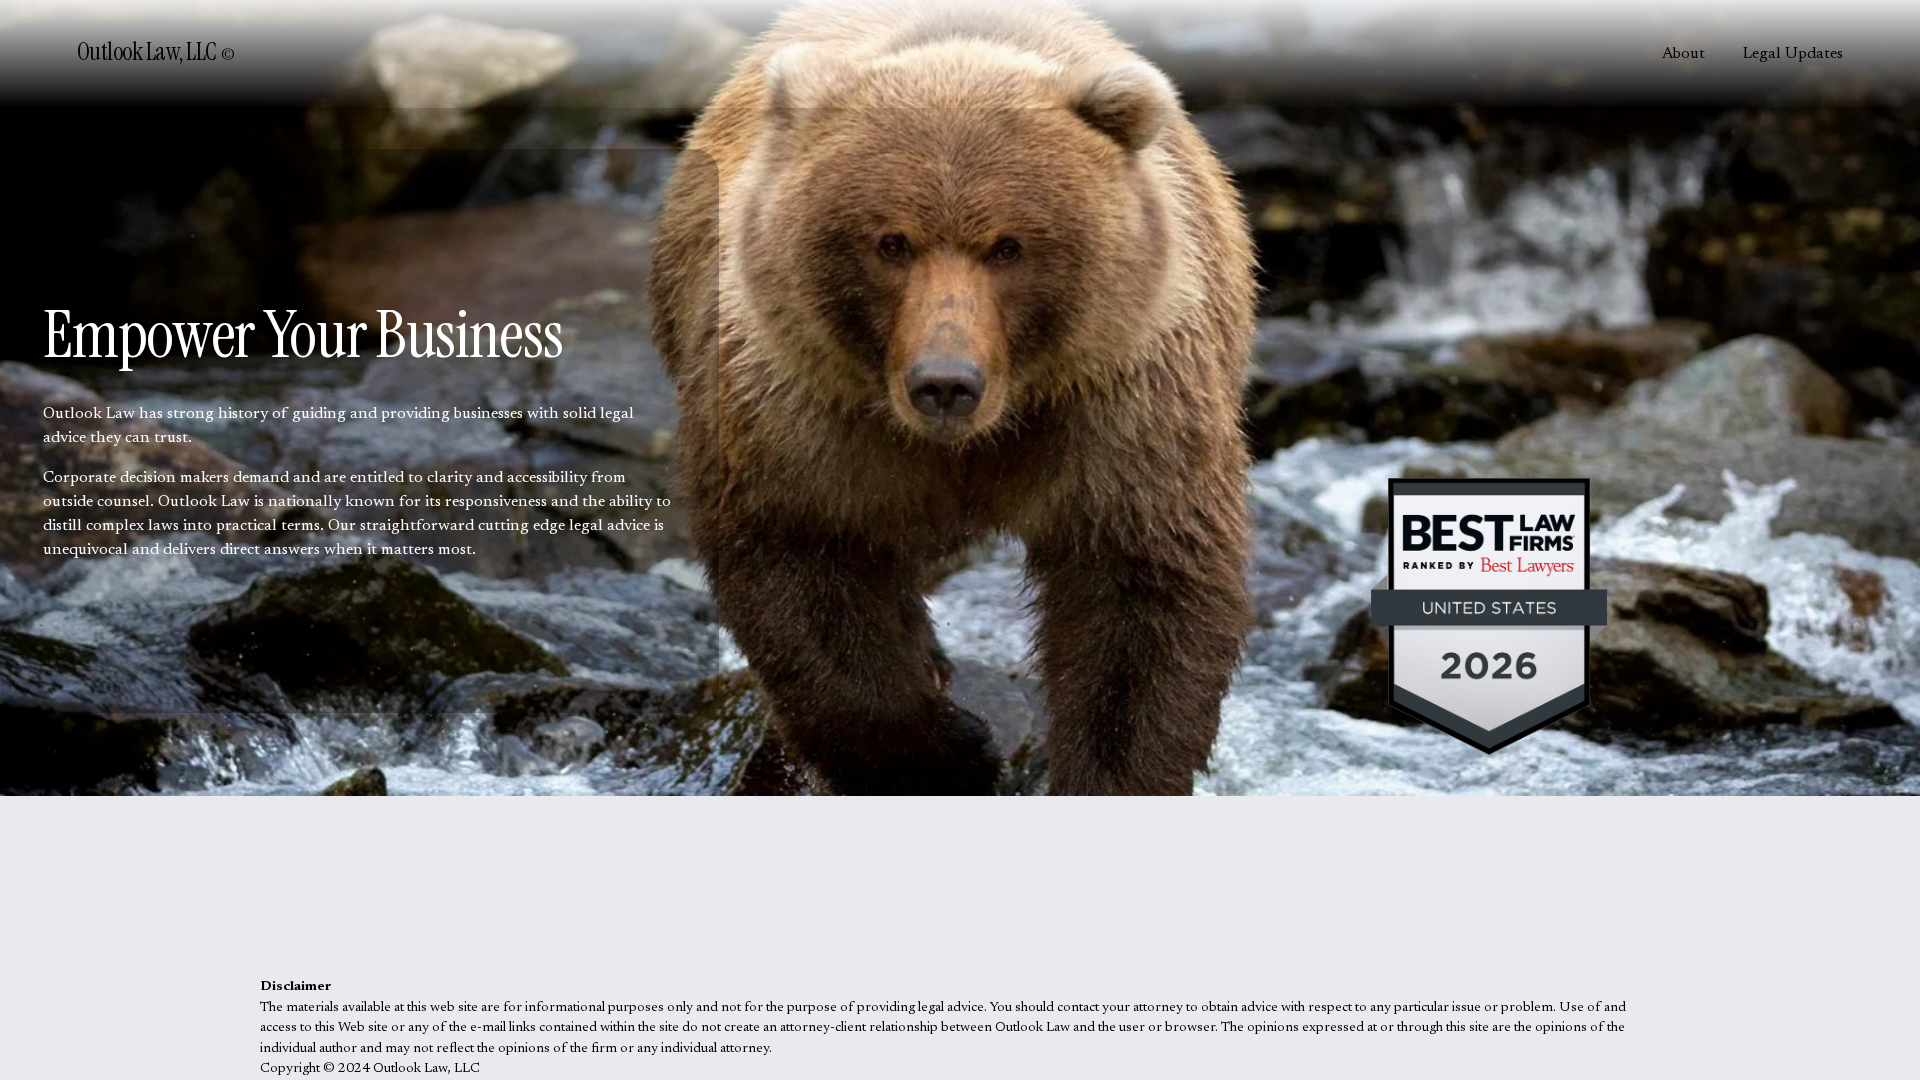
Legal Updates (1793, 54)
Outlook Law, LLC (149, 52)
